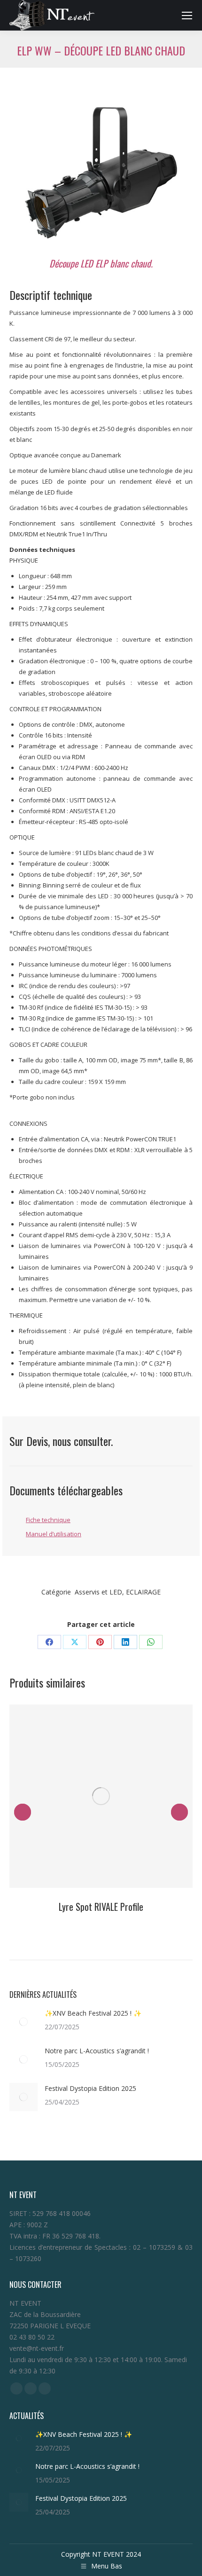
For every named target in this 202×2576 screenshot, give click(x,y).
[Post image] (23, 2022)
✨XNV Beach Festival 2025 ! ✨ (93, 2013)
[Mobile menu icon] (187, 16)
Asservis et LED (98, 1592)
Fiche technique (48, 1520)
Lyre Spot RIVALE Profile (101, 1907)
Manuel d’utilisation (54, 1534)
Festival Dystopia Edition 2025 (92, 2088)
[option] (101, 173)
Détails (101, 1796)
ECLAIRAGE (143, 1592)
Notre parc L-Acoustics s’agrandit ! (97, 2051)
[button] (23, 1812)
